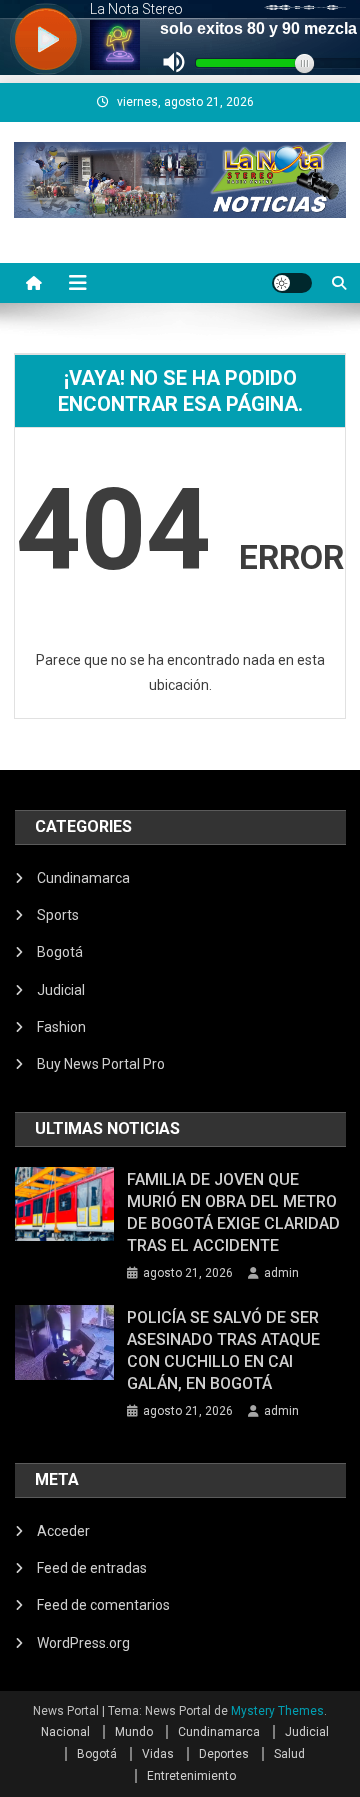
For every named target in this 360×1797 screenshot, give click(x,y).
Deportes (224, 1754)
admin (281, 1273)
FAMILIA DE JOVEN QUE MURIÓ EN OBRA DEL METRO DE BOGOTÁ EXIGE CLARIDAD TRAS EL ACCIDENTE (233, 1212)
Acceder (63, 1531)
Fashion (61, 1027)
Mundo (134, 1732)
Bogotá (60, 952)
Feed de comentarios (103, 1605)
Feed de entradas (92, 1568)
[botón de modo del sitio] (292, 283)
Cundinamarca (83, 878)
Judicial (61, 990)
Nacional (65, 1732)
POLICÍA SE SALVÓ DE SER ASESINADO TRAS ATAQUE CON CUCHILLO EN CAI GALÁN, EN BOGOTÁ (223, 1350)
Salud (289, 1754)
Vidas (158, 1754)
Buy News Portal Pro (101, 1064)
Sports (58, 915)
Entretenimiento (191, 1776)
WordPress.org (83, 1643)
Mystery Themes (277, 1711)
